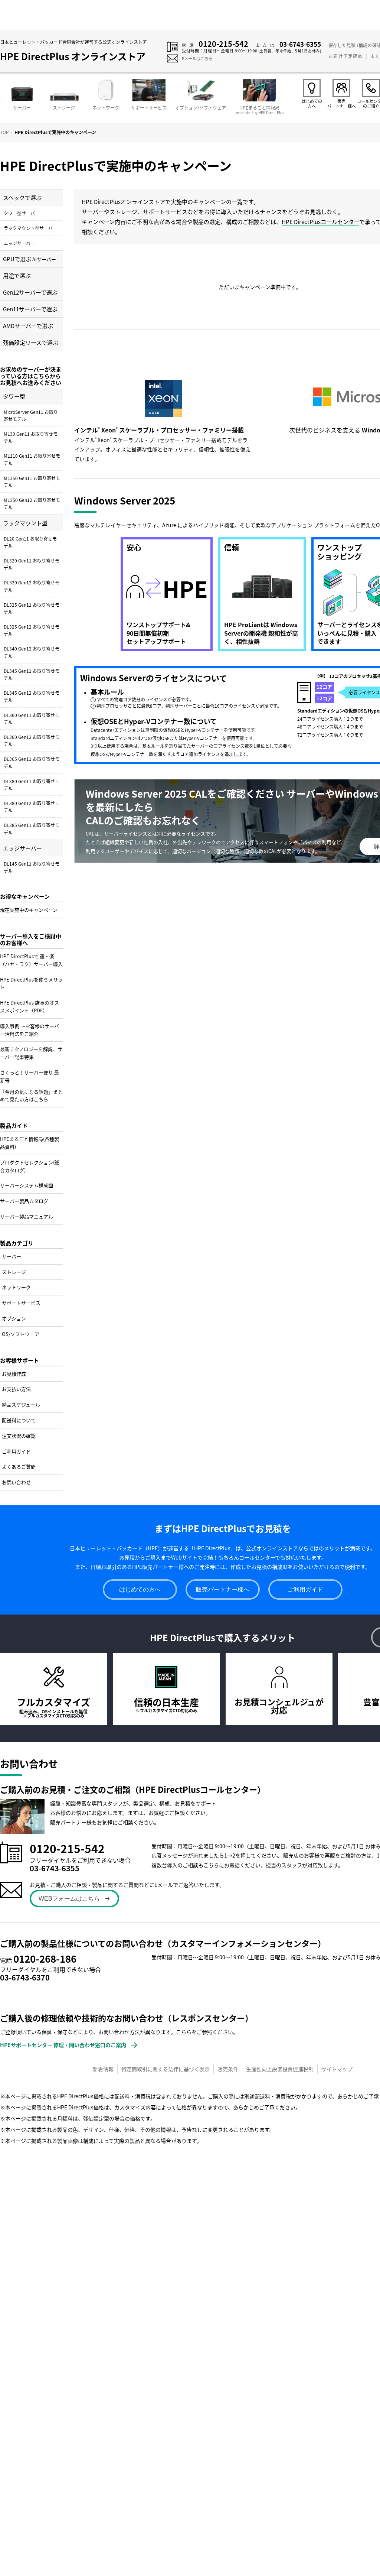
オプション (14, 1318)
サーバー (12, 1256)
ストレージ (14, 1272)
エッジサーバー (19, 243)
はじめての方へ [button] (140, 1589)
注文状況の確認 (19, 1436)
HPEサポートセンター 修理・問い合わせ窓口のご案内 (63, 2045)
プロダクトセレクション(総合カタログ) (30, 1166)
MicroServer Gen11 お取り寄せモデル (31, 415)
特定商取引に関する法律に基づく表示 (166, 2069)
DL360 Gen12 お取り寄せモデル (32, 740)
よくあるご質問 (19, 1467)
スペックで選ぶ (22, 197)
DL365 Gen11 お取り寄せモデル (32, 762)
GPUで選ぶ (30, 259)
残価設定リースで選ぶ (31, 342)
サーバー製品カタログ (24, 1201)
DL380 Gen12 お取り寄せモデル (32, 807)
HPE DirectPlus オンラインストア (73, 56)
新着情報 (103, 2069)
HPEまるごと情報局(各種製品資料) (30, 1143)
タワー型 (14, 396)
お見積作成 (14, 1374)
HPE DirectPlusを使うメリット (31, 983)
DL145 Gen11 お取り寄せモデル (32, 867)
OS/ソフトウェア (21, 1334)
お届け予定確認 (345, 56)
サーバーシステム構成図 (27, 1185)
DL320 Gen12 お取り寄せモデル (32, 586)
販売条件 (228, 2069)
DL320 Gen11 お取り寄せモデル (32, 564)
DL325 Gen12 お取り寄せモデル (32, 630)
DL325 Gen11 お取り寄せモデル (32, 608)
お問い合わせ (16, 1482)
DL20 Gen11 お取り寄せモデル (30, 542)
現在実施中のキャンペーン (29, 910)
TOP (4, 132)
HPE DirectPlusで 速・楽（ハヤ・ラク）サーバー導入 (31, 960)
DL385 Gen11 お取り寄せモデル (32, 828)
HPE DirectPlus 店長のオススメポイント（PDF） (30, 1006)
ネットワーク (16, 1287)
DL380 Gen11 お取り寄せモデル (32, 785)
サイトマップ (337, 2069)
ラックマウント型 (25, 523)
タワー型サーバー (22, 213)
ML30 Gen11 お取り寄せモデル (31, 437)
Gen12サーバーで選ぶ (30, 292)
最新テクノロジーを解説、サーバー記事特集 (31, 1053)
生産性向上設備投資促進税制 (280, 2069)
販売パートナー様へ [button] (223, 1589)
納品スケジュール (21, 1404)
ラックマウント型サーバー (30, 228)
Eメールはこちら (197, 58)
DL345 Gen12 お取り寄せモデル (32, 696)
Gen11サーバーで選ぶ (30, 309)
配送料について (19, 1420)
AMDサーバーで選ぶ (28, 326)
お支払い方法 (16, 1389)
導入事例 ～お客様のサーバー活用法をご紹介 (30, 1030)
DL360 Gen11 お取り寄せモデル (32, 718)
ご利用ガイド (16, 1451)
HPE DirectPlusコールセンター (320, 222)
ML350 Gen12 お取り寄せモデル (32, 503)
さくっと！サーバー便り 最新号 (30, 1076)
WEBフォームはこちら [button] (69, 1899)
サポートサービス (21, 1303)
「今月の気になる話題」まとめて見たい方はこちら (31, 1096)
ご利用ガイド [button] (305, 1589)
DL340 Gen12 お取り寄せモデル (32, 652)
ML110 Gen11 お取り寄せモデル (32, 459)
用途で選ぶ (17, 275)
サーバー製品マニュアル (27, 1216)
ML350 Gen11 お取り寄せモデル (32, 481)
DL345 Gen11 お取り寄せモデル (32, 674)
